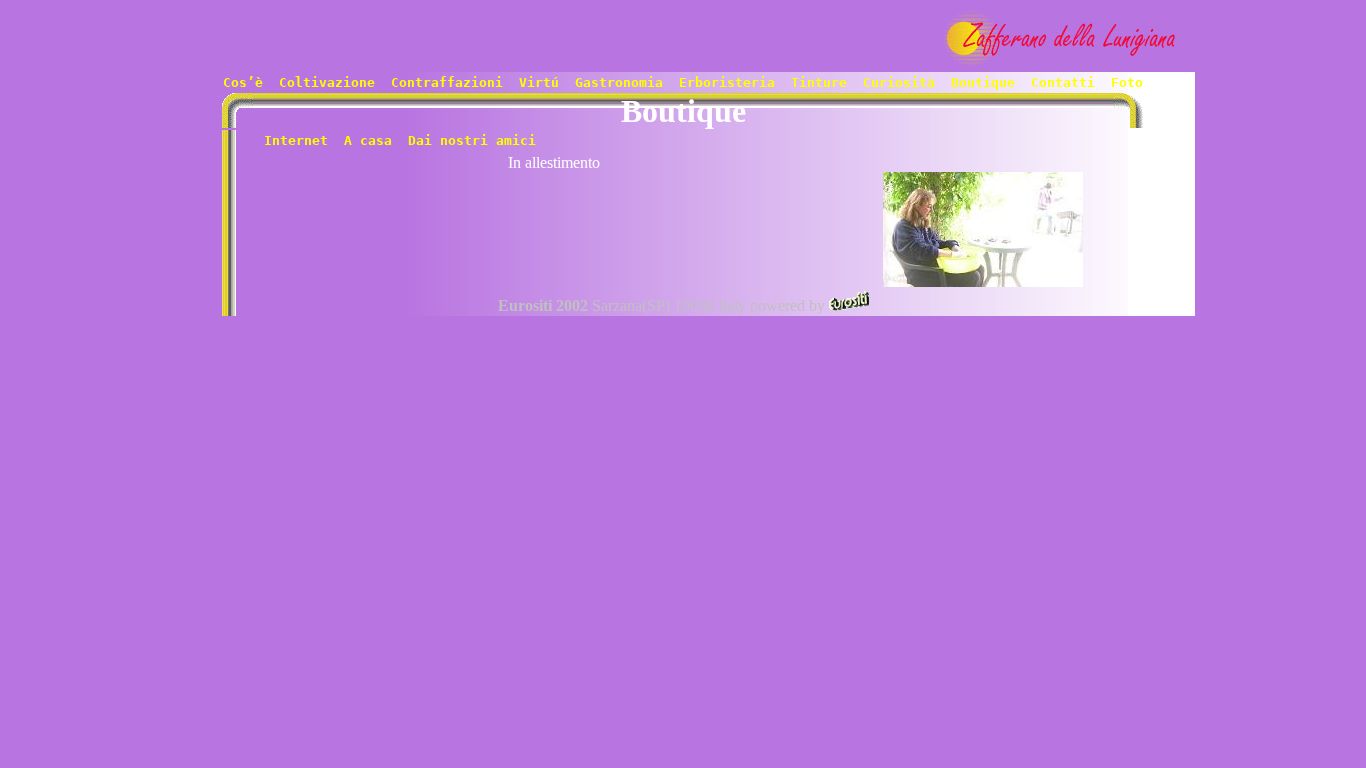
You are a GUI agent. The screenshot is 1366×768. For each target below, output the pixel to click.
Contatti (1063, 82)
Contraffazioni (447, 82)
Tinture (819, 82)
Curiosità (899, 82)
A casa (368, 140)
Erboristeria (727, 82)
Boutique (983, 82)
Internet (296, 140)
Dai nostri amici (468, 140)
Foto (1127, 82)
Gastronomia (619, 82)
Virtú (539, 82)
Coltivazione (327, 82)
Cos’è (243, 82)
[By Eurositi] (849, 305)
